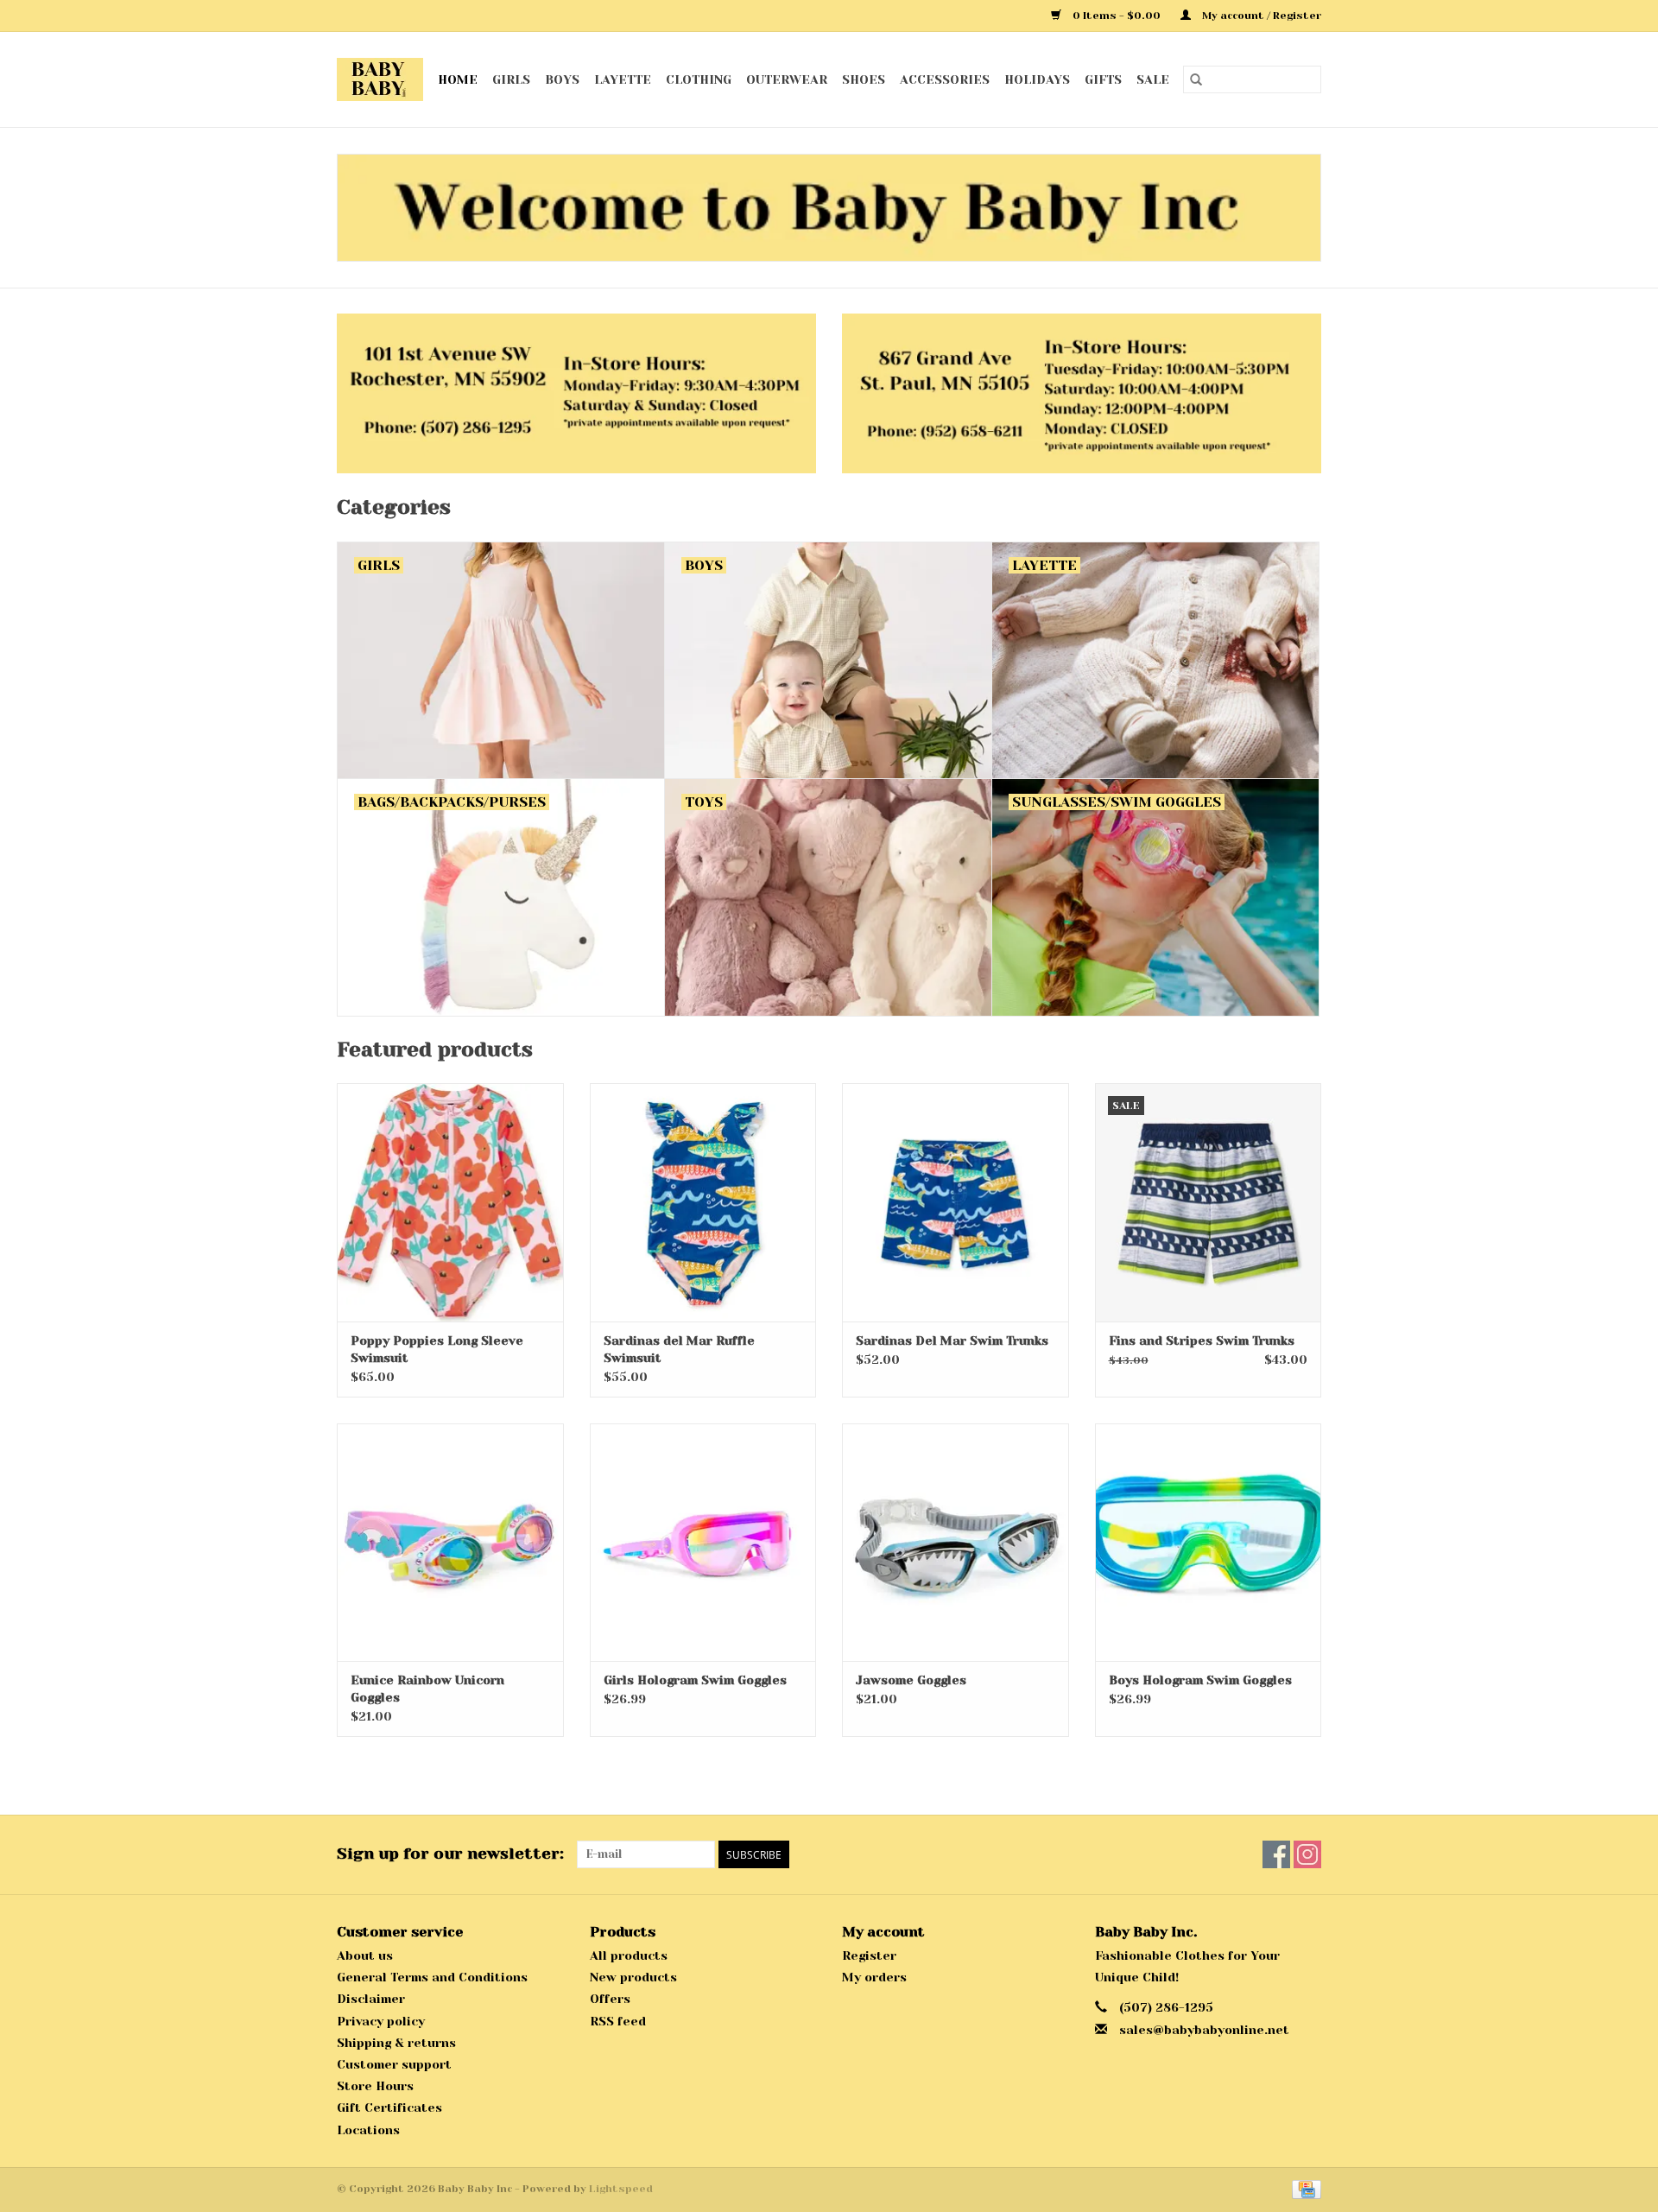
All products (629, 1955)
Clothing (699, 79)
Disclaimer (371, 1999)
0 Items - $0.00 (1117, 16)
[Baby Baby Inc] (380, 79)
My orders (874, 1977)
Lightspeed (621, 2189)
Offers (610, 1999)
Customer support (394, 2064)
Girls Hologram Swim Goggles (695, 1680)
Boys (562, 79)
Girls (511, 79)
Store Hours (375, 2086)
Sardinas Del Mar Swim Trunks (952, 1341)
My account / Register (1260, 16)
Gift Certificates (389, 2107)
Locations (368, 2130)
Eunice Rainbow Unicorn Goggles (427, 1689)
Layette (623, 79)
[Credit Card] (1304, 2189)
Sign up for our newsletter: (450, 1854)
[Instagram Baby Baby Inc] (1307, 1854)
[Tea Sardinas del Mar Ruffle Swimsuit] (703, 1202)
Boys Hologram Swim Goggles (1200, 1680)
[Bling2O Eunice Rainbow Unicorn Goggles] (450, 1542)
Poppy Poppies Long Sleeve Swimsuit (437, 1349)
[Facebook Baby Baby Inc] (1276, 1854)
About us (365, 1955)
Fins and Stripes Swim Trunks (1202, 1341)
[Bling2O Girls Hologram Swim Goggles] (703, 1542)
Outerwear (787, 79)
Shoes (864, 79)
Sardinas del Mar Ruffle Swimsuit (679, 1349)
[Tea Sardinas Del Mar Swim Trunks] (956, 1202)
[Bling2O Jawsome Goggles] (956, 1542)
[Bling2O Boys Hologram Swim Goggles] (1209, 1542)
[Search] (1196, 79)
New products (633, 1977)
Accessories (945, 79)
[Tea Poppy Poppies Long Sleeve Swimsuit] (450, 1202)
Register (869, 1955)
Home (458, 79)
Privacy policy (381, 2021)
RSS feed (618, 2021)
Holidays (1037, 79)
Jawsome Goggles (911, 1680)
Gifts (1103, 79)
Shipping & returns (396, 2043)
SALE (1153, 79)
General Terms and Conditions (432, 1977)
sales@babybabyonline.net (1204, 2030)
